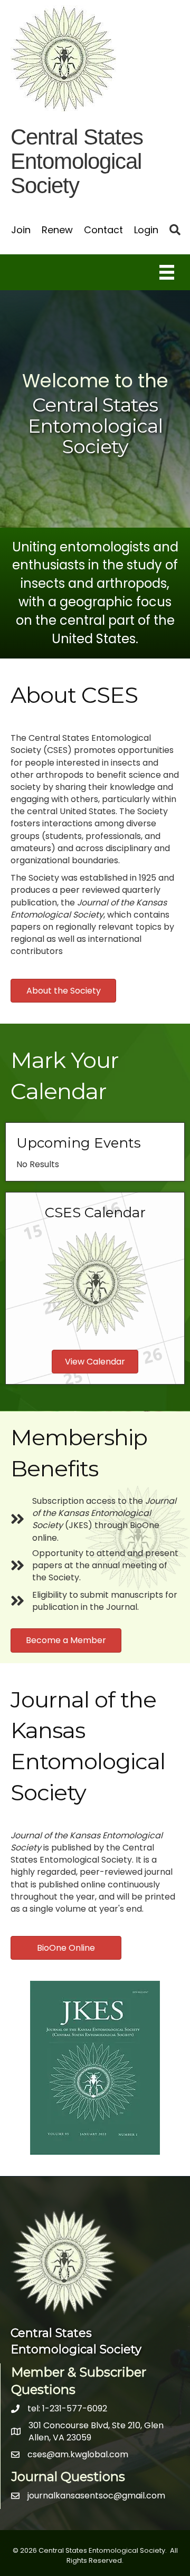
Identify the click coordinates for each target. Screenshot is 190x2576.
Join (21, 230)
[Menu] (167, 272)
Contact (103, 230)
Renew (57, 230)
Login (146, 230)
